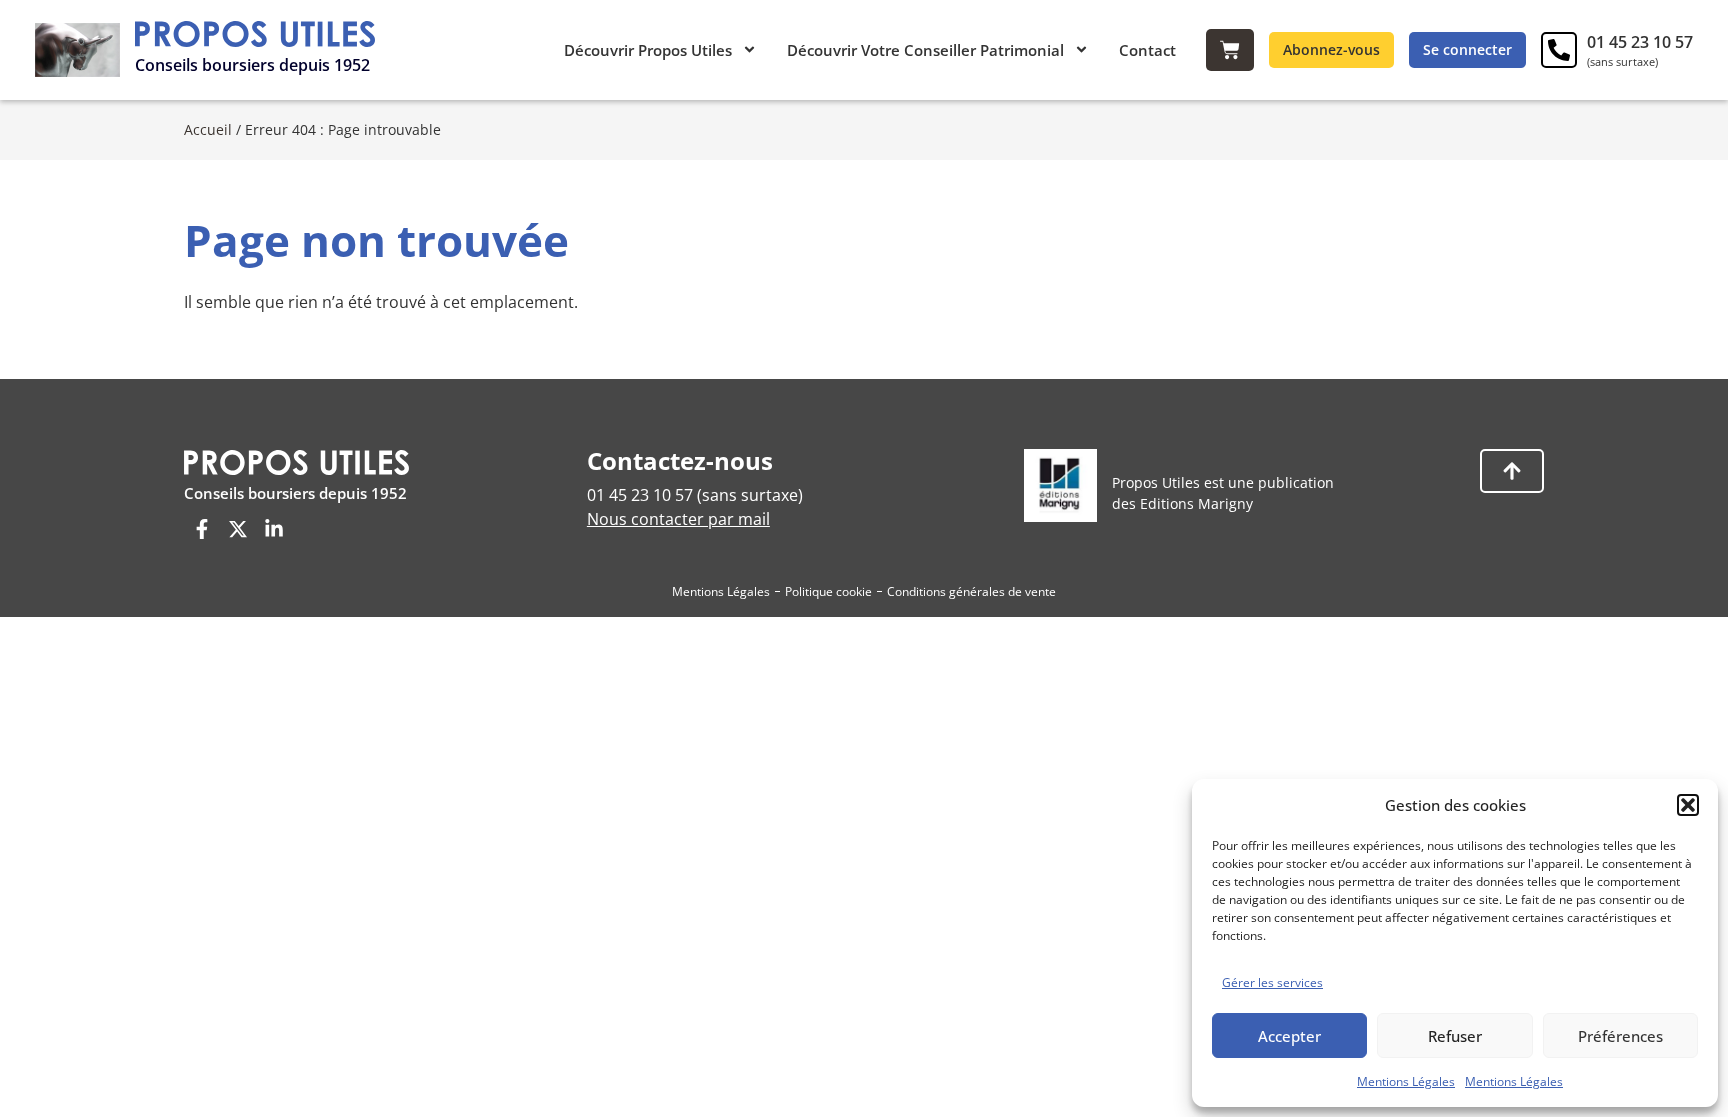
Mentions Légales (1406, 1081)
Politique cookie (828, 591)
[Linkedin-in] (274, 529)
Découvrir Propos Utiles (648, 50)
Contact (1147, 50)
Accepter (1289, 1036)
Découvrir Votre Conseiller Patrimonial (925, 50)
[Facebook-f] (202, 529)
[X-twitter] (238, 529)
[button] (1688, 805)
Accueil (208, 129)
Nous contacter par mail (678, 519)
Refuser (1455, 1036)
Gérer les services (1272, 982)
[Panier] (1230, 50)
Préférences (1620, 1036)
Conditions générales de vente (971, 591)
